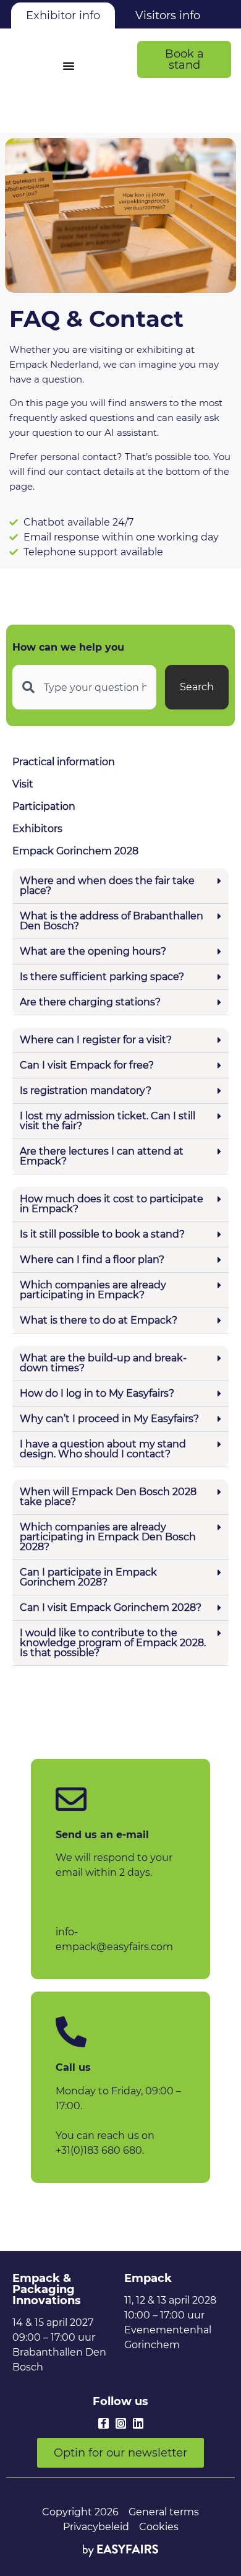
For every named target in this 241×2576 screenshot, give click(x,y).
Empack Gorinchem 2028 (75, 851)
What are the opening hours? (93, 951)
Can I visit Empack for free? (87, 1065)
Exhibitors (37, 829)
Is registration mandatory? (86, 1091)
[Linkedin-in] (138, 2423)
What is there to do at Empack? (99, 1320)
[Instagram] (121, 2423)
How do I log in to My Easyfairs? (97, 1393)
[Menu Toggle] (69, 66)
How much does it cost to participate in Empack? (112, 1204)
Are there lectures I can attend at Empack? (102, 1156)
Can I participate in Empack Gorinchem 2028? (88, 1577)
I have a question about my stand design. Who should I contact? (103, 1449)
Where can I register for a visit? (96, 1040)
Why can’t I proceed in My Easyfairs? (109, 1419)
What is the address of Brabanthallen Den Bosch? (112, 921)
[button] (184, 59)
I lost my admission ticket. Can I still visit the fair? (108, 1121)
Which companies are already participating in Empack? (93, 1290)
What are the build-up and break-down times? (103, 1363)
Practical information (64, 762)
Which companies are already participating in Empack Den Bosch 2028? (108, 1537)
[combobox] (84, 687)
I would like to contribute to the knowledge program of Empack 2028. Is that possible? (113, 1643)
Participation (44, 806)
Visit (23, 784)
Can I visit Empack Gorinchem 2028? (111, 1607)
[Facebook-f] (104, 2423)
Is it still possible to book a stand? (102, 1234)
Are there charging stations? (90, 1002)
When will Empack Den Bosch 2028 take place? (108, 1497)
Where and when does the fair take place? (107, 886)
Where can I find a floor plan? (92, 1260)
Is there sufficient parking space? (102, 977)
